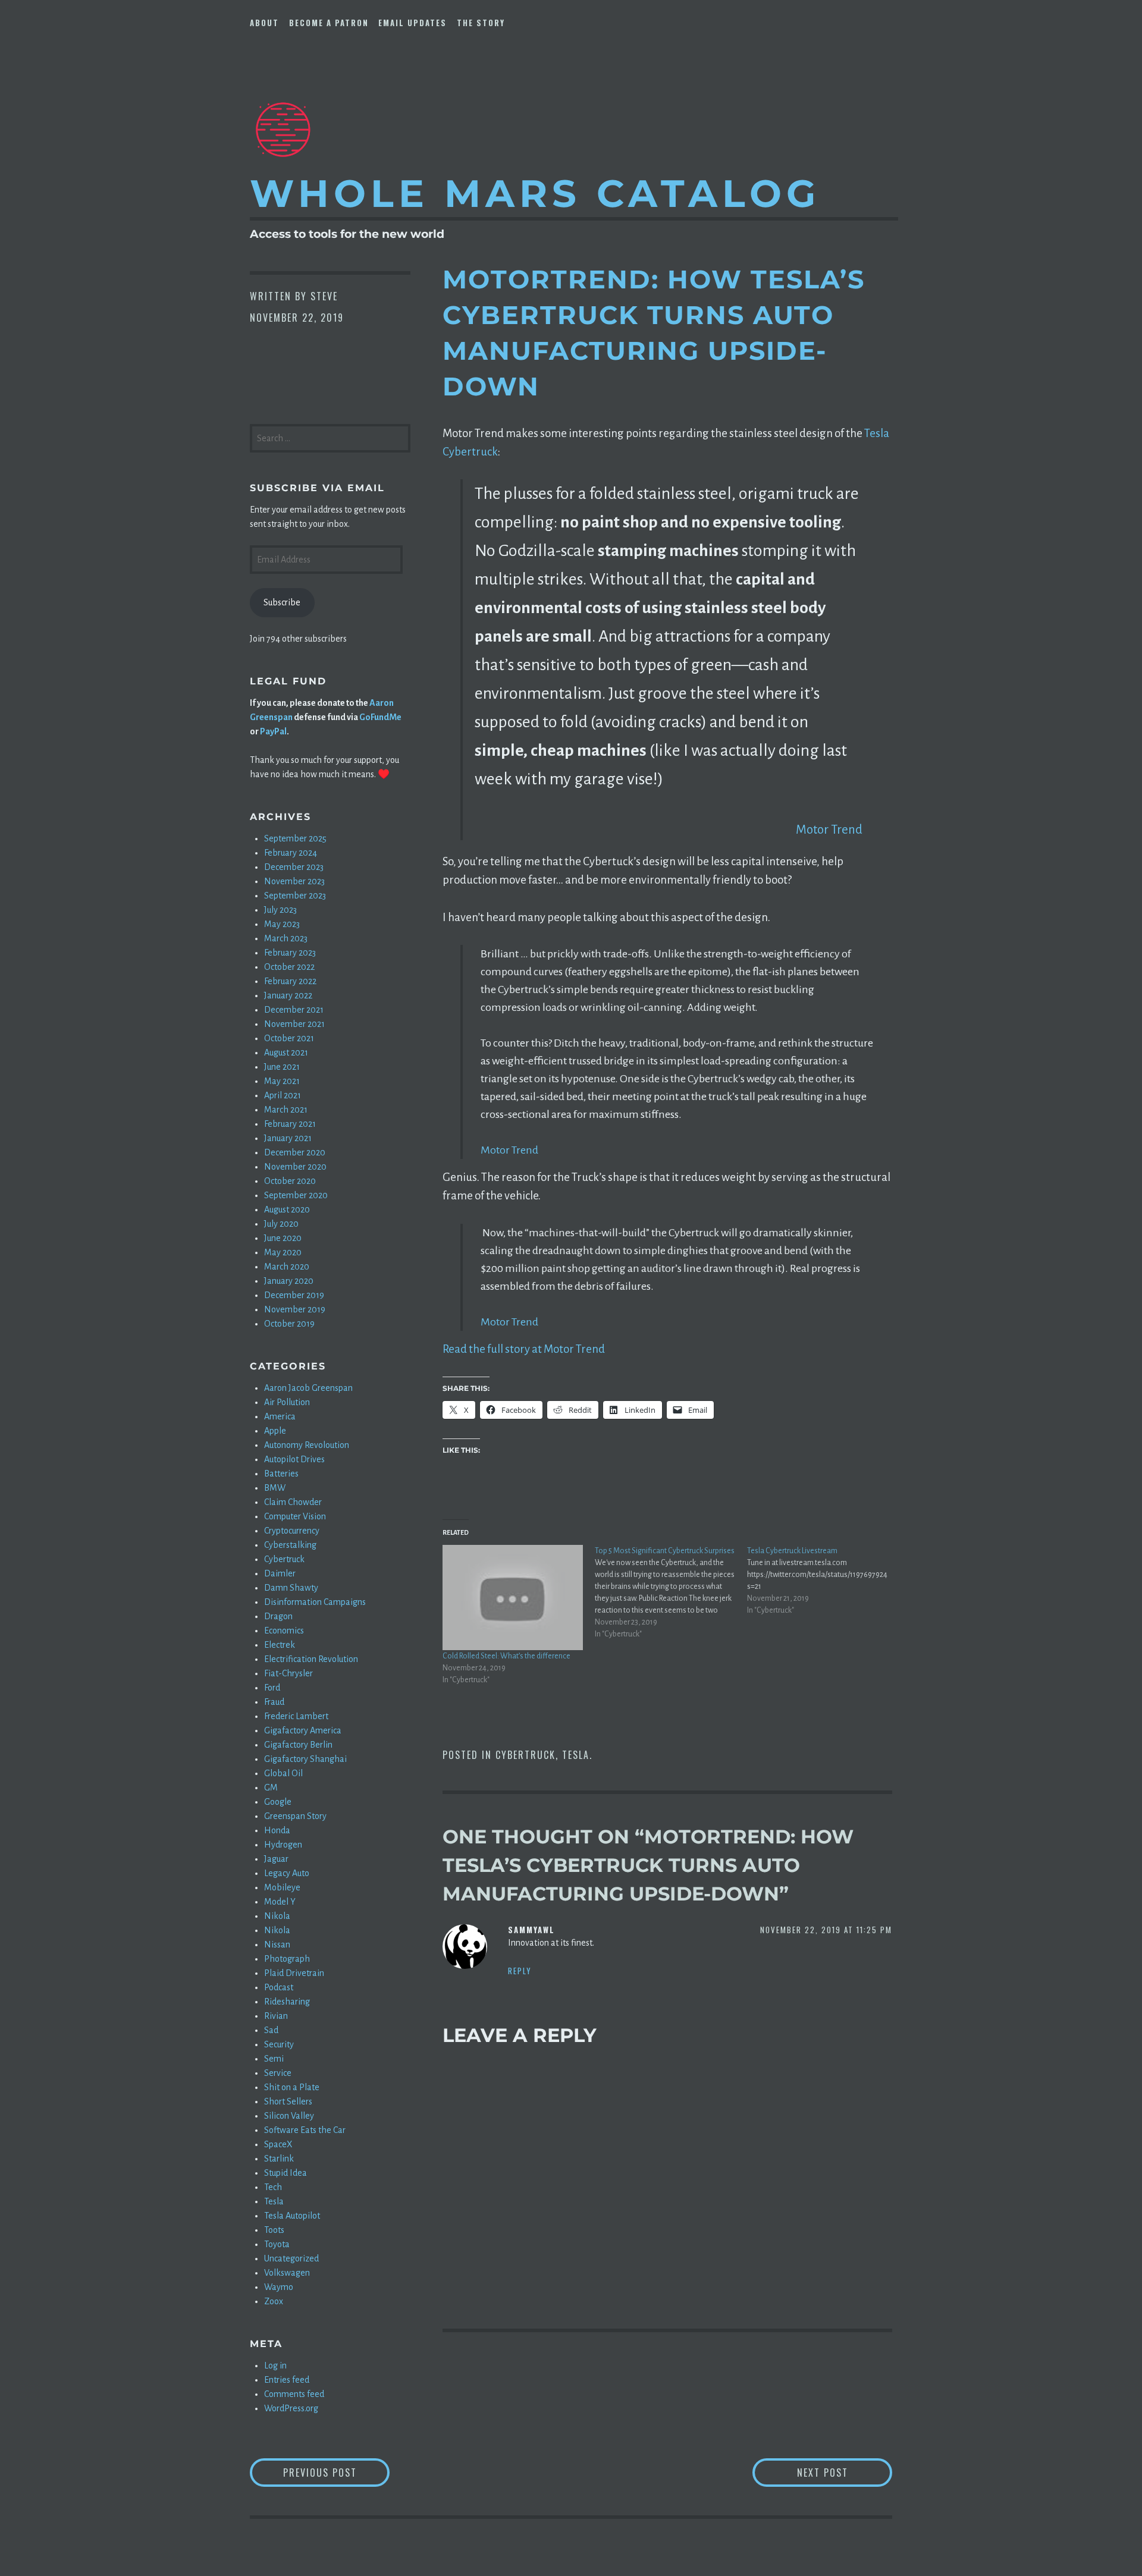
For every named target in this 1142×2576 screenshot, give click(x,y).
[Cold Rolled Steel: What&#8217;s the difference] (513, 1598)
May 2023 (282, 924)
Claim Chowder (293, 1502)
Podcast (279, 1987)
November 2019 (295, 1309)
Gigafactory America (303, 1730)
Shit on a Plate (292, 2087)
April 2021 (283, 1095)
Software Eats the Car (305, 2130)
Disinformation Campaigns (315, 1602)
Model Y (280, 1902)
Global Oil (283, 1773)
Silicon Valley (289, 2116)
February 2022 (290, 981)
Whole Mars (535, 193)
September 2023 (295, 896)
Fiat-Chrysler (288, 1673)
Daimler (280, 1573)
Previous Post (336, 2472)
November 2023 (294, 881)
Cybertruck (525, 1755)
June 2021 (282, 1067)
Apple (275, 1431)
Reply (520, 1971)
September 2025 (295, 838)
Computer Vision (295, 1516)
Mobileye (282, 1887)
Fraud (274, 1702)
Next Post (845, 2472)
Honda (277, 1830)
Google (278, 1802)
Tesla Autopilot (292, 2216)
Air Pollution (287, 1402)
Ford (272, 1688)
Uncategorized (291, 2258)
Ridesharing (287, 2002)
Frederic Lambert (296, 1716)
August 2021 (286, 1053)
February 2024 (291, 853)
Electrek (280, 1645)
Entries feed (287, 2380)
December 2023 (294, 867)
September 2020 (296, 1195)
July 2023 (280, 910)
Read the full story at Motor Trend (524, 1349)
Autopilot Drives (294, 1459)
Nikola (277, 1916)
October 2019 (289, 1324)
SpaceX (278, 2144)
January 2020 (289, 1281)
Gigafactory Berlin (298, 1745)
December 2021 (294, 1010)
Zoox (274, 2301)
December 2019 (294, 1295)
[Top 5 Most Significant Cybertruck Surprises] (671, 1592)
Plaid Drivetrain (294, 1973)
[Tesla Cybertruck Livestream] (823, 1581)
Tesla (576, 1755)
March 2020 (287, 1267)
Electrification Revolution (311, 1659)
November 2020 (295, 1167)
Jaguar (276, 1859)
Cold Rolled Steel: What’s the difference (506, 1656)
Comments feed (294, 2394)
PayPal (273, 731)
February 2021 (290, 1124)
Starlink (279, 2159)
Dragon (278, 1616)
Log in (275, 2365)
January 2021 (288, 1138)
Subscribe (282, 602)
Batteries (281, 1474)
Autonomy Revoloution (307, 1445)
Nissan (277, 1944)
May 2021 (282, 1081)
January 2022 (288, 995)
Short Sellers (288, 2101)
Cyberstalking (290, 1545)
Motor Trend (829, 830)
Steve (324, 296)
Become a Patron (329, 23)
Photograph (287, 1959)
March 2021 (286, 1110)
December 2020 (295, 1152)
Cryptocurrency (292, 1531)
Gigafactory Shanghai (305, 1759)
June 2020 (283, 1238)
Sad (271, 2030)
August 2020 (287, 1210)
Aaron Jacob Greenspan (308, 1388)
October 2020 (290, 1181)
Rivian (276, 2016)
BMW (275, 1488)
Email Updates (412, 23)
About (264, 23)
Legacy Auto (287, 1873)
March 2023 (286, 938)
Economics (284, 1631)
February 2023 (290, 953)
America (280, 1416)
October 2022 (289, 967)
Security (279, 2044)
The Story (481, 23)
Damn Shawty (291, 1588)
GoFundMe (380, 717)
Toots (274, 2230)
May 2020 (283, 1252)
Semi (274, 2059)
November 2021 (294, 1024)
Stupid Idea (285, 2173)
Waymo (279, 2287)
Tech (273, 2187)
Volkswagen (287, 2273)
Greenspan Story (295, 1816)
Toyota (277, 2244)
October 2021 (289, 1038)
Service (278, 2073)
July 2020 (281, 1224)
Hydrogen (283, 1845)
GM (271, 1788)
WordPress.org (291, 2408)
